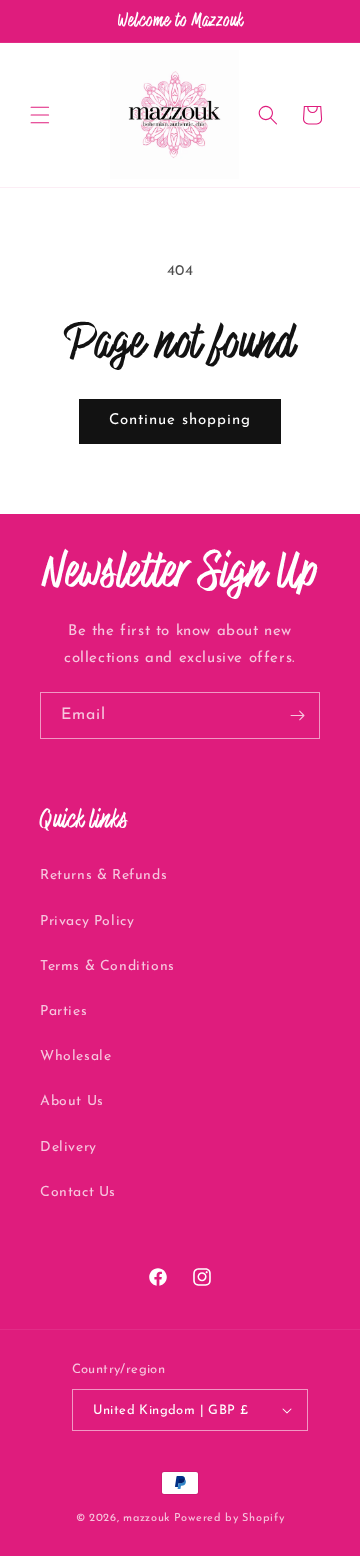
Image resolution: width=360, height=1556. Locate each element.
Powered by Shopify (229, 1518)
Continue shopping (180, 420)
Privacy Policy (87, 921)
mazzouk (146, 1518)
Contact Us (78, 1192)
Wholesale (75, 1056)
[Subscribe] (297, 715)
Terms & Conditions (107, 966)
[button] (40, 115)
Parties (63, 1011)
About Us (72, 1101)
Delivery (68, 1147)
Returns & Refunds (103, 875)
